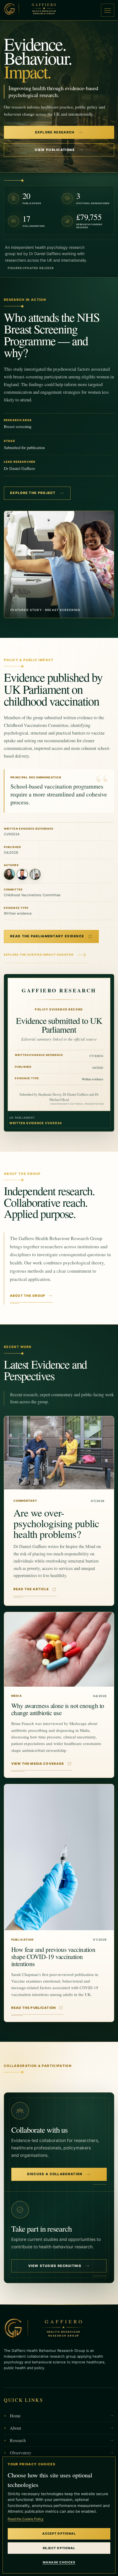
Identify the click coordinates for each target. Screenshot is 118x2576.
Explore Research (55, 132)
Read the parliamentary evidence (47, 936)
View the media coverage (38, 1764)
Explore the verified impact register (39, 955)
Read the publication (33, 2008)
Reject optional (59, 2548)
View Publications (55, 150)
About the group (28, 1296)
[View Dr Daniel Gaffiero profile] (22, 874)
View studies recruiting (55, 2266)
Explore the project (33, 493)
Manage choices (59, 2562)
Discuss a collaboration (55, 2174)
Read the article (31, 1589)
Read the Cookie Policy (26, 2519)
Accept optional (59, 2534)
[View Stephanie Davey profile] (9, 874)
